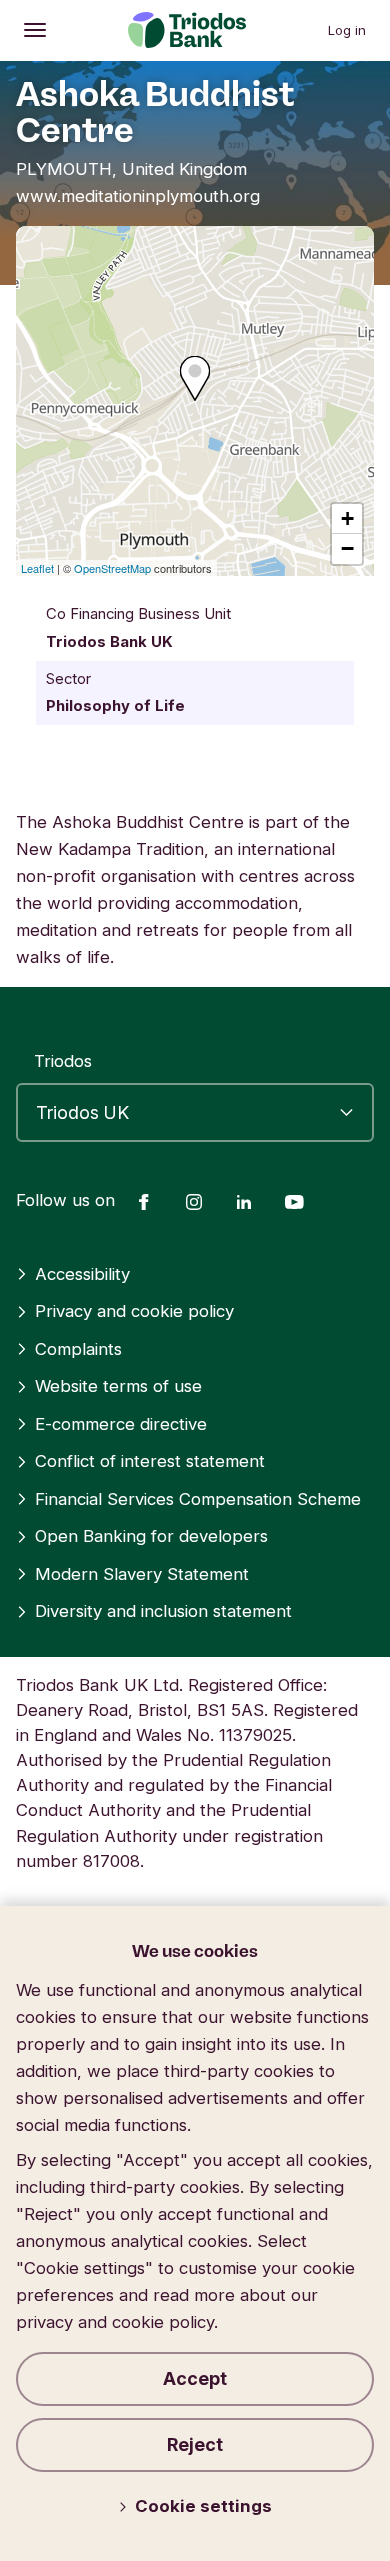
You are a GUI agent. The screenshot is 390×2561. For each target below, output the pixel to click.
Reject (195, 2444)
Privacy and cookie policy (134, 1311)
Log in (347, 30)
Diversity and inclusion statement (163, 1611)
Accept (195, 2378)
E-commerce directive (121, 1424)
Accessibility (82, 1274)
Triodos (63, 1061)
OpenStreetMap (112, 568)
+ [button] (347, 518)
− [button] (347, 548)
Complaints (78, 1349)
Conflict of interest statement (150, 1461)
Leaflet (37, 568)
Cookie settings (203, 2506)
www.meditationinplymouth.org (138, 196)
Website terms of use (118, 1386)
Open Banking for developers (151, 1536)
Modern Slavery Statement (142, 1574)
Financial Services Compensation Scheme (198, 1499)
